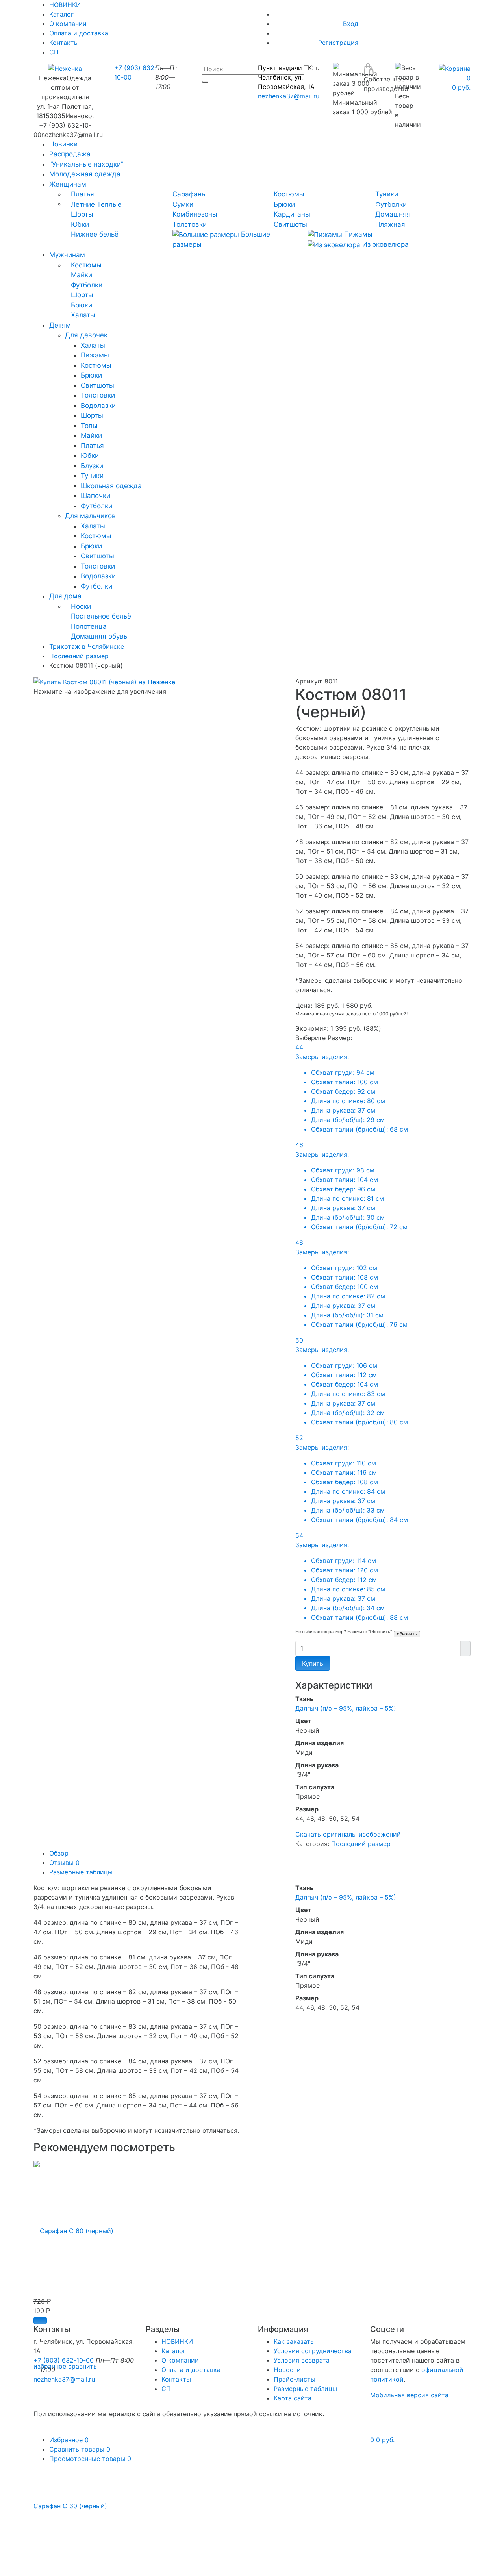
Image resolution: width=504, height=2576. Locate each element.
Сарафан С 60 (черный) (70, 2506)
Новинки (63, 144)
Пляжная (390, 224)
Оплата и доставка (79, 33)
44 (352, 1088)
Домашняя (393, 214)
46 (351, 1186)
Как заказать (294, 2341)
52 (352, 1479)
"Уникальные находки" (86, 164)
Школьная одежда (111, 486)
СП (54, 52)
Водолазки (98, 406)
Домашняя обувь (99, 636)
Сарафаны (190, 194)
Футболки (391, 204)
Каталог (61, 14)
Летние (83, 204)
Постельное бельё (101, 616)
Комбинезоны (195, 214)
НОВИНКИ (177, 2341)
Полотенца (89, 626)
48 (351, 1283)
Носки (81, 606)
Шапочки (95, 496)
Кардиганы (292, 214)
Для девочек (86, 335)
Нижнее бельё (95, 234)
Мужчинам (67, 255)
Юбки (80, 224)
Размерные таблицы (81, 1872)
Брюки (284, 204)
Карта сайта (293, 2398)
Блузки (92, 466)
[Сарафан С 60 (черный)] (73, 2226)
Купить (313, 1663)
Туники (387, 194)
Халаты (83, 315)
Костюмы (289, 194)
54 (352, 1576)
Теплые (109, 204)
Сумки (183, 204)
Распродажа (70, 154)
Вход (351, 24)
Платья (82, 194)
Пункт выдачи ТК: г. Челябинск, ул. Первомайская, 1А (289, 77)
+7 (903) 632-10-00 (64, 2360)
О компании (68, 24)
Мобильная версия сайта (409, 2395)
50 (352, 1381)
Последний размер (361, 1844)
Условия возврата (302, 2360)
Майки (82, 275)
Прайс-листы (295, 2379)
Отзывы (64, 1863)
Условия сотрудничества (313, 2351)
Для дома (65, 596)
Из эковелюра (384, 244)
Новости (287, 2370)
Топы (89, 426)
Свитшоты (290, 224)
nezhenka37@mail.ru (289, 96)
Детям (60, 325)
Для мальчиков (90, 516)
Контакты (64, 43)
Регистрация (338, 43)
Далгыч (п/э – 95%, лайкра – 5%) (346, 1708)
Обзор (59, 1853)
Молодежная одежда (85, 174)
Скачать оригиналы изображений (348, 1834)
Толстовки (190, 224)
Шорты (82, 214)
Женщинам (68, 184)
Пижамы (357, 234)
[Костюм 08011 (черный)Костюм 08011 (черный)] (104, 681)
